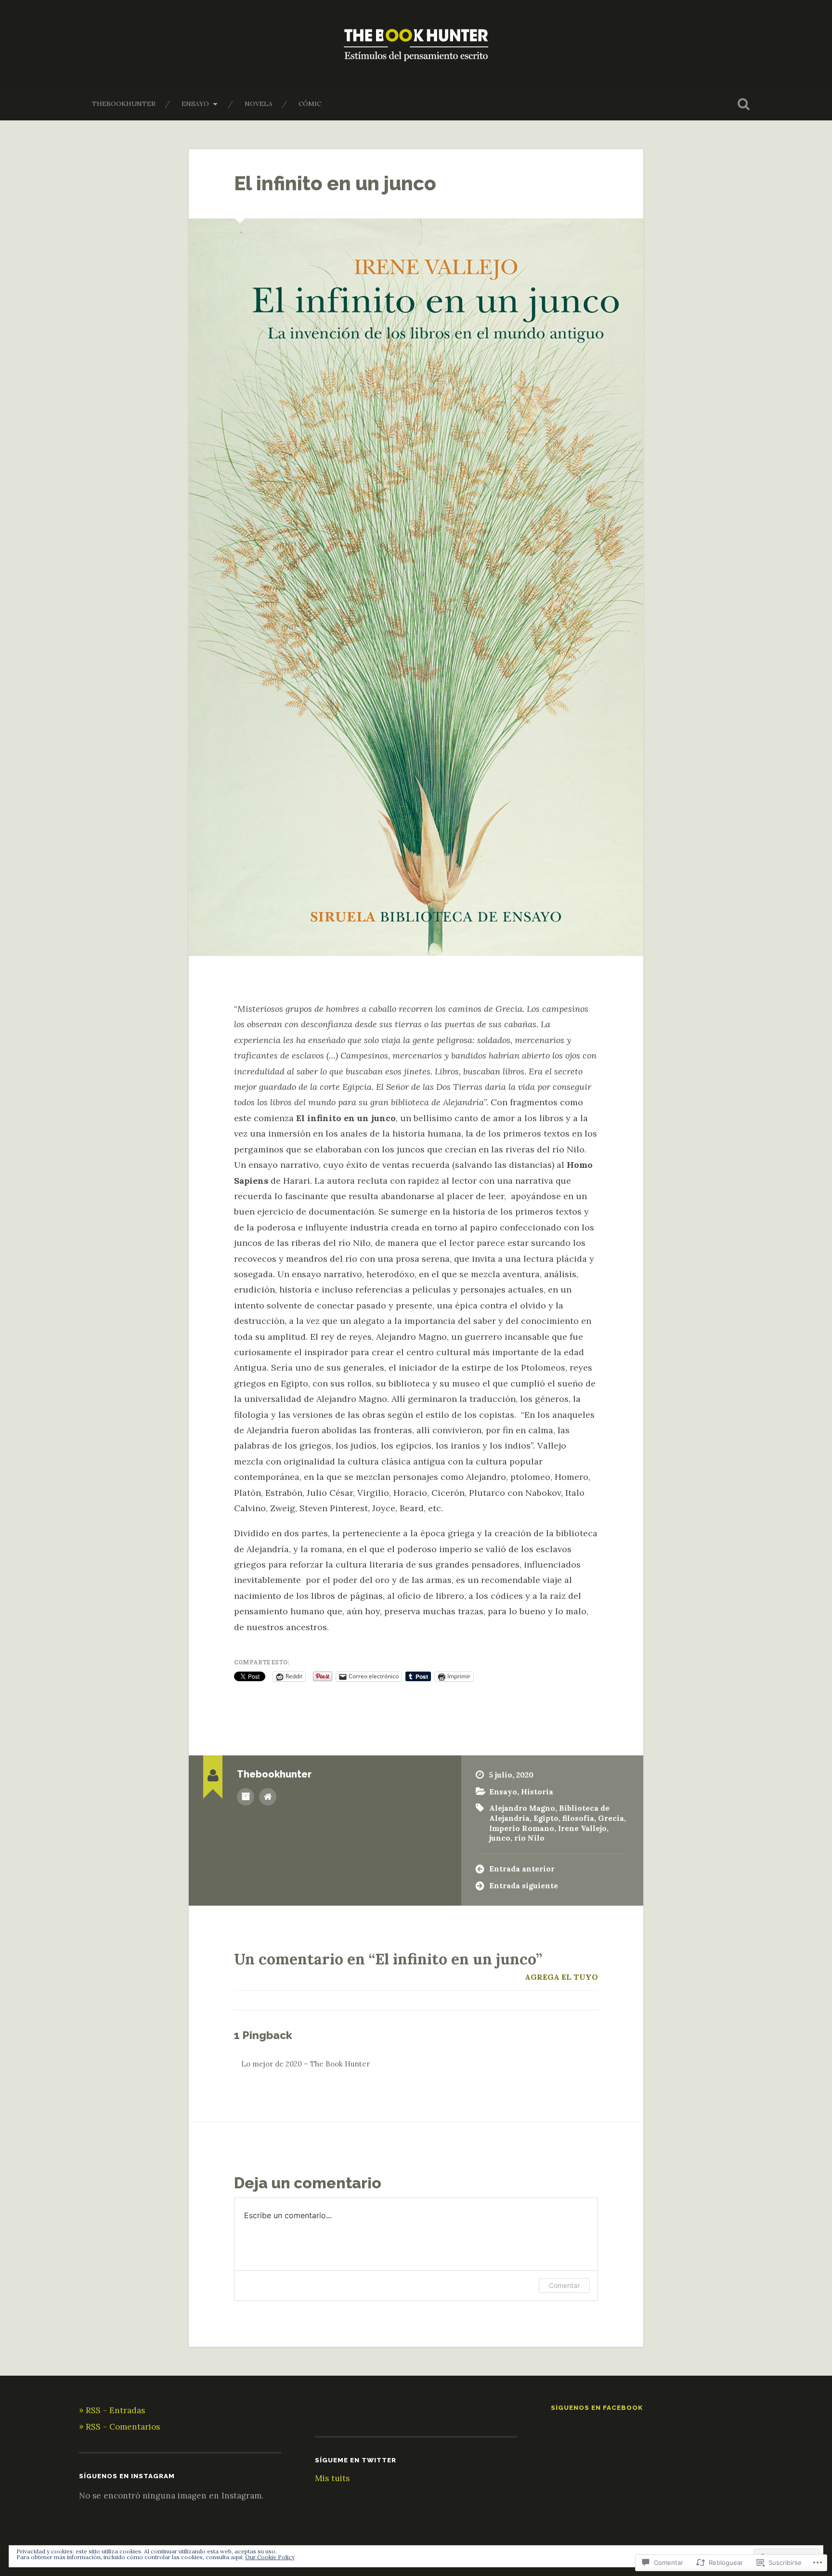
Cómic (310, 104)
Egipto (546, 1818)
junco (500, 1838)
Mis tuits (332, 2478)
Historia (537, 1792)
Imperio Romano (522, 1828)
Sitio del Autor (268, 1797)
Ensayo (195, 104)
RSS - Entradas (115, 2410)
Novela (259, 104)
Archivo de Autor (246, 1797)
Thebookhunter (124, 104)
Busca (743, 104)
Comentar (564, 2285)
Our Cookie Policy (270, 2557)
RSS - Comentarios (123, 2427)
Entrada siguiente (524, 1886)
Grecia (611, 1818)
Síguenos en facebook (597, 2407)
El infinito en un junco (335, 183)
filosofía (578, 1818)
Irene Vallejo (582, 1828)
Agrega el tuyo (561, 1977)
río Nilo (529, 1838)
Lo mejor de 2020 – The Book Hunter (305, 2064)
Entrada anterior (522, 1869)
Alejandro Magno (522, 1808)
